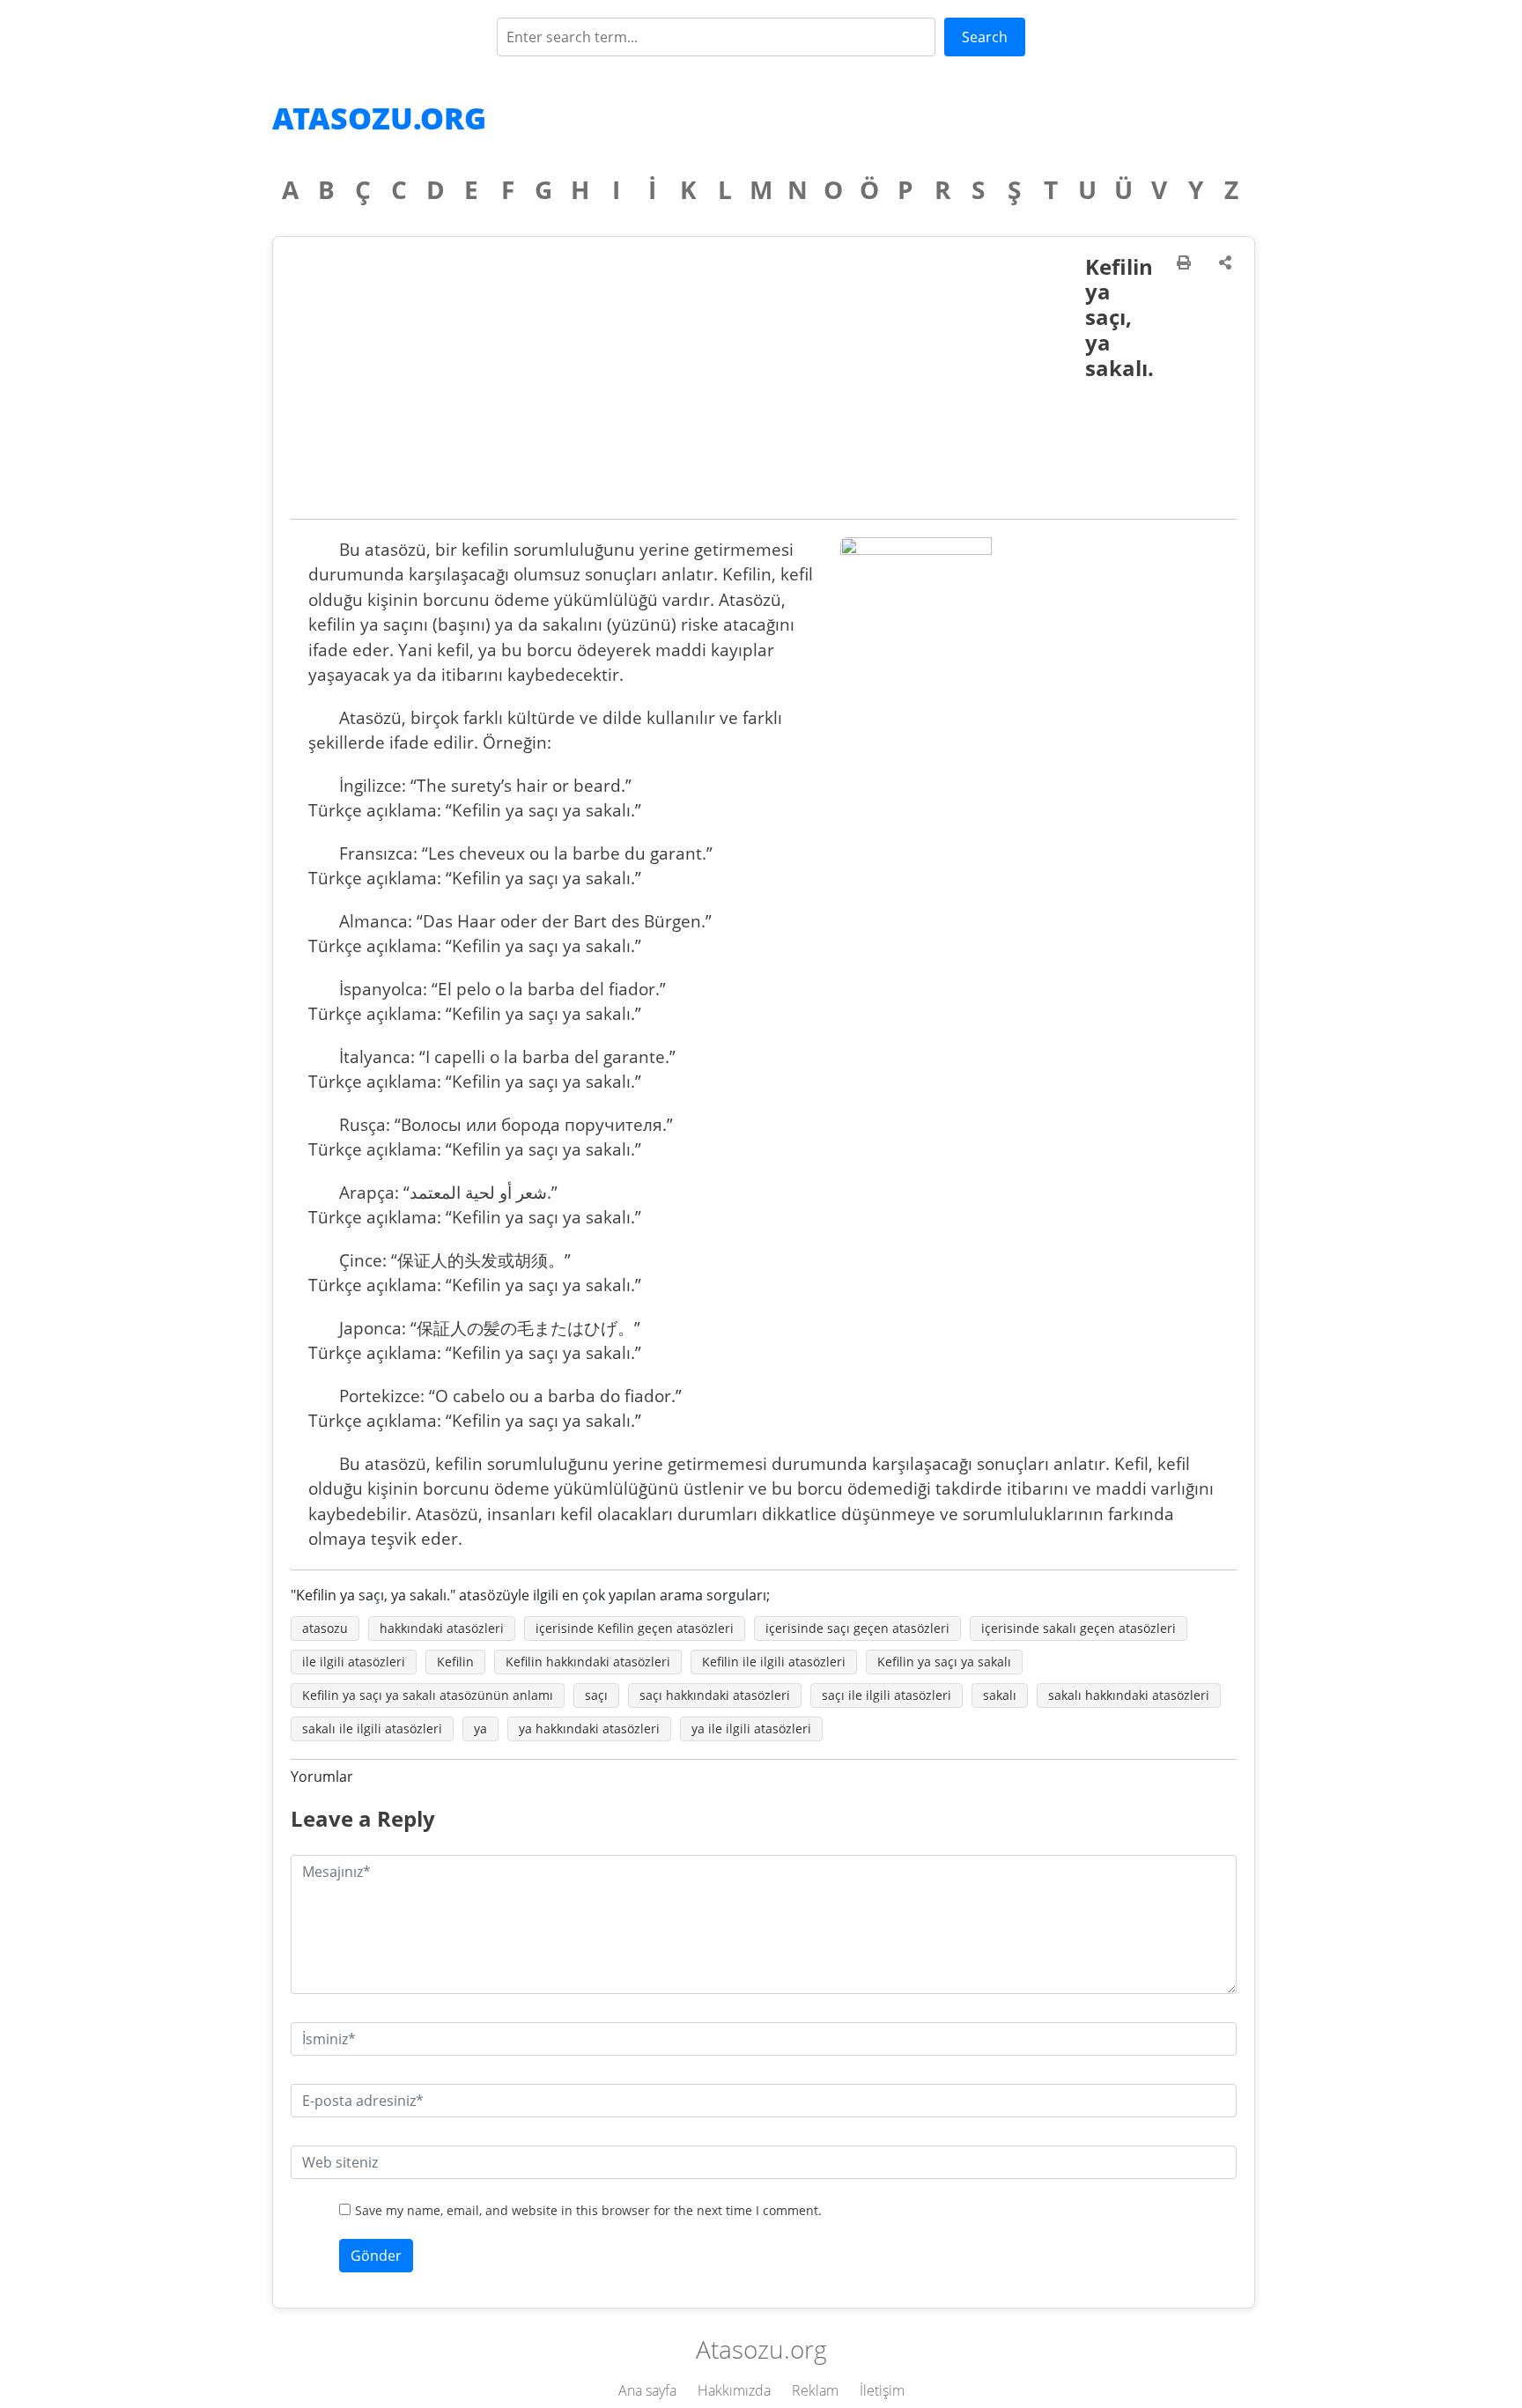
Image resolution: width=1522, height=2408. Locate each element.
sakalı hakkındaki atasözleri (1129, 1695)
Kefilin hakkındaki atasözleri (588, 1662)
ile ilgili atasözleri (354, 1662)
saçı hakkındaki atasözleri (715, 1695)
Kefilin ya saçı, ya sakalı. (1119, 317)
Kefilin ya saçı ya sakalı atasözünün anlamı (428, 1695)
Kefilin (455, 1662)
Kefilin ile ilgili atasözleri (774, 1662)
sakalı (1000, 1695)
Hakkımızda (734, 2390)
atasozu (325, 1628)
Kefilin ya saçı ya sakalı (944, 1662)
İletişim (882, 2390)
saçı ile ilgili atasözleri (887, 1695)
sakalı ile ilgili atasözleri (372, 1728)
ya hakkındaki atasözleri (589, 1728)
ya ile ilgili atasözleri (751, 1728)
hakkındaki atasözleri (442, 1628)
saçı (596, 1695)
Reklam (815, 2390)
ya (480, 1728)
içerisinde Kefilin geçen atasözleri (635, 1628)
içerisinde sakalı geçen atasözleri (1079, 1628)
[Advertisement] (688, 387)
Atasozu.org (379, 118)
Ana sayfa (647, 2390)
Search (985, 37)
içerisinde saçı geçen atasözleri (857, 1628)
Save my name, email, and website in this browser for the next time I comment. (588, 2210)
